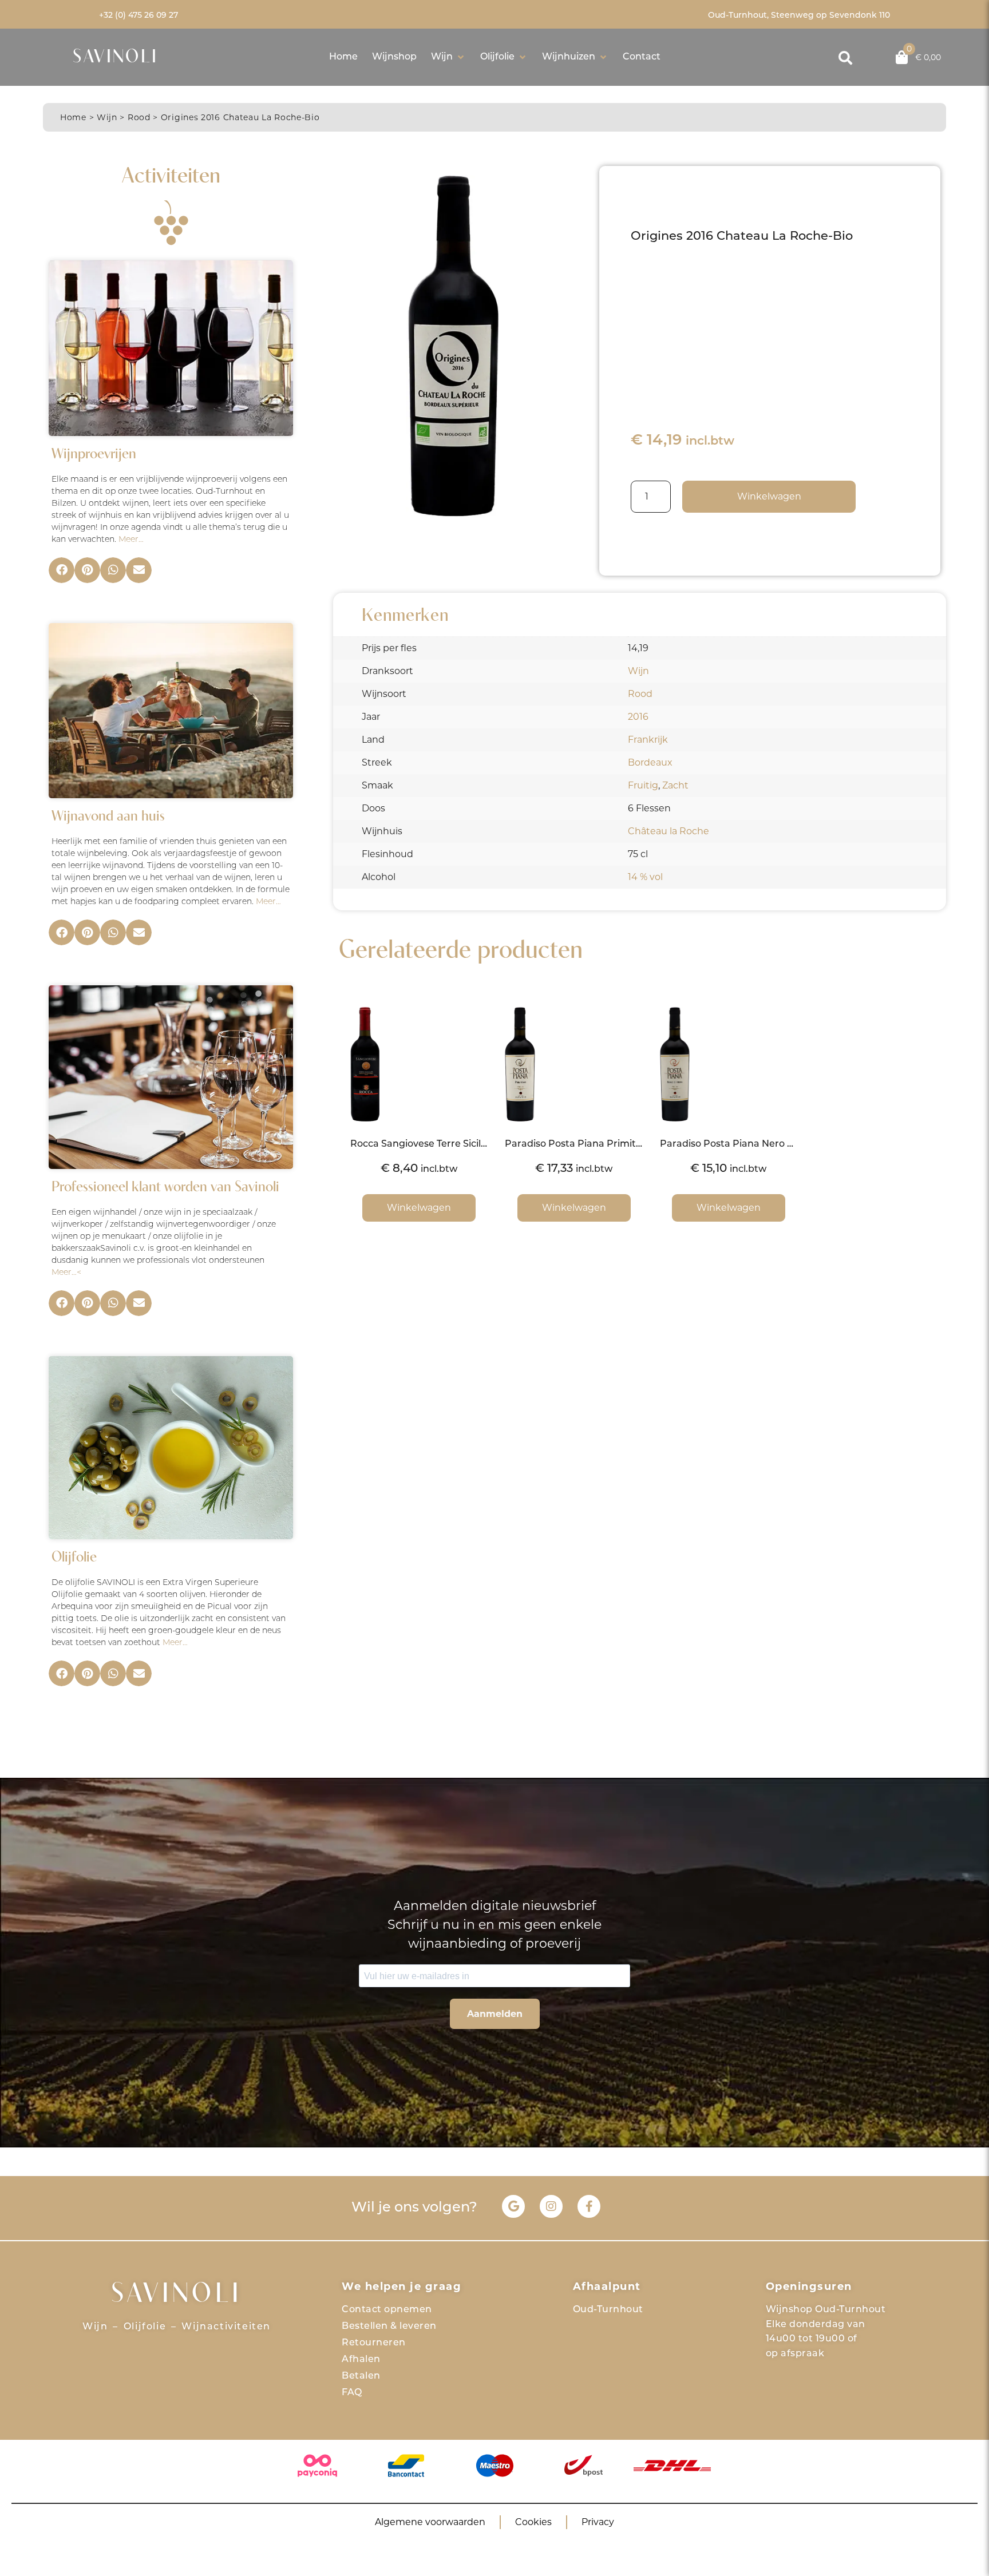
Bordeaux (650, 762)
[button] (448, 57)
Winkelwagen (769, 496)
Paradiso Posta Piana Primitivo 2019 (588, 1144)
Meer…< (66, 1273)
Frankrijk (648, 740)
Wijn (107, 117)
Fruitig (643, 785)
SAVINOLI (115, 58)
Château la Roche (668, 831)
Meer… (131, 540)
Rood (139, 117)
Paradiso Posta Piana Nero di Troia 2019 (752, 1144)
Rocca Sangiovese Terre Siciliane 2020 (438, 1144)
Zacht (675, 785)
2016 (638, 717)
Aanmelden (495, 2014)
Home (73, 117)
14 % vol (645, 877)
